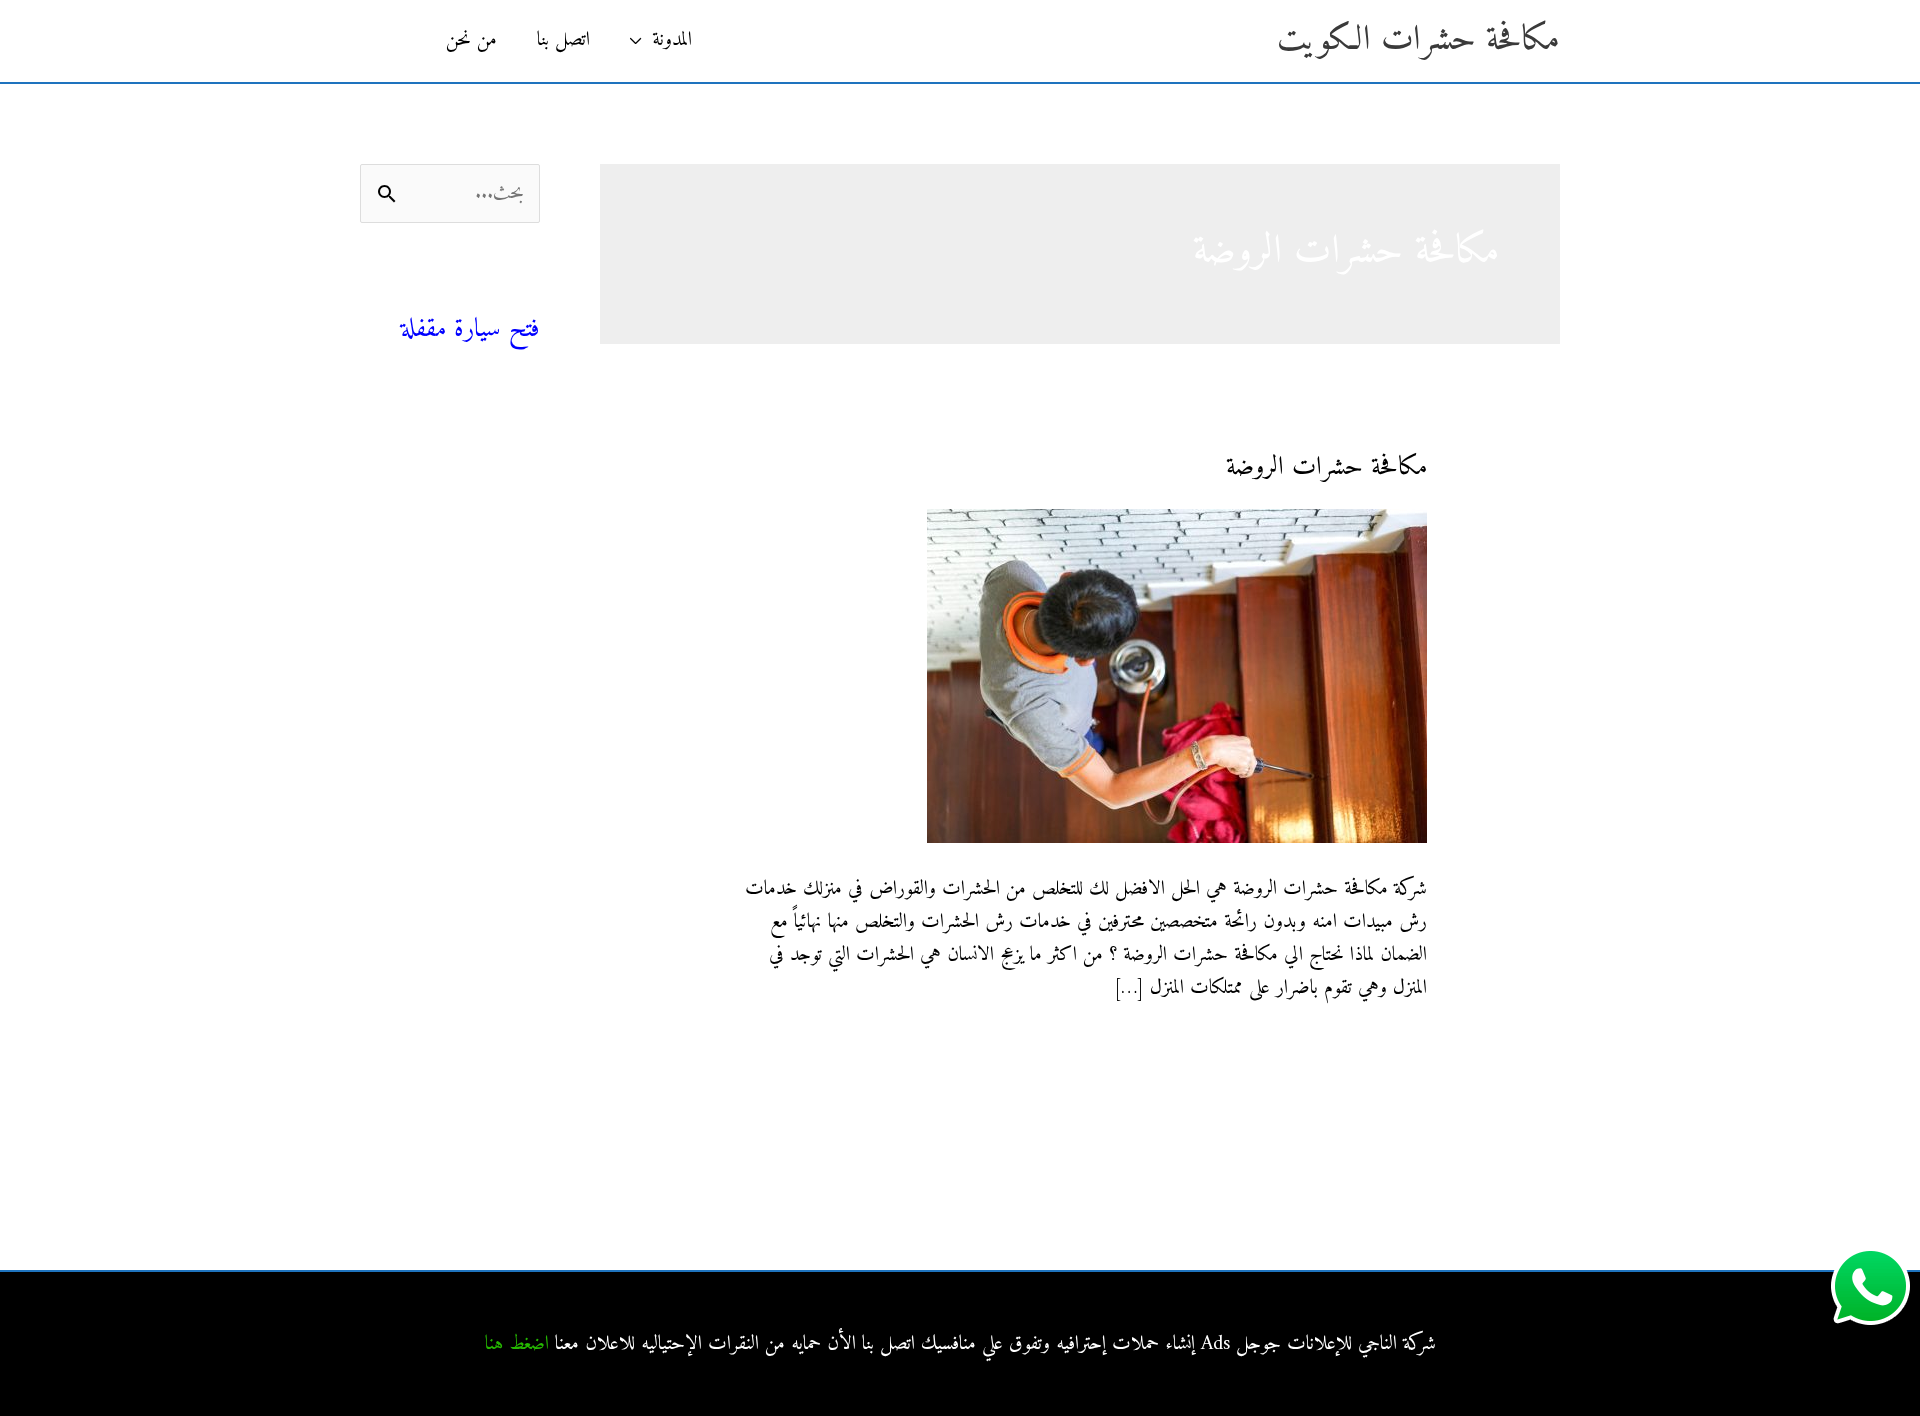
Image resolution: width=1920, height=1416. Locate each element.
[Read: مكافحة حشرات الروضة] (1177, 675)
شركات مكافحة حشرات (460, 512)
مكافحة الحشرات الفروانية (457, 908)
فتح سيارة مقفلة (470, 329)
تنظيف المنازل (494, 467)
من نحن (471, 40)
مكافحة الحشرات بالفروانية (455, 693)
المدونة (672, 40)
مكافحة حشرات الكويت (1418, 40)
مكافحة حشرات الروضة (1326, 467)
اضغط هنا (517, 1344)
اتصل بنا (563, 40)
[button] (393, 41)
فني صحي (504, 295)
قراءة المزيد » (1384, 1051)
